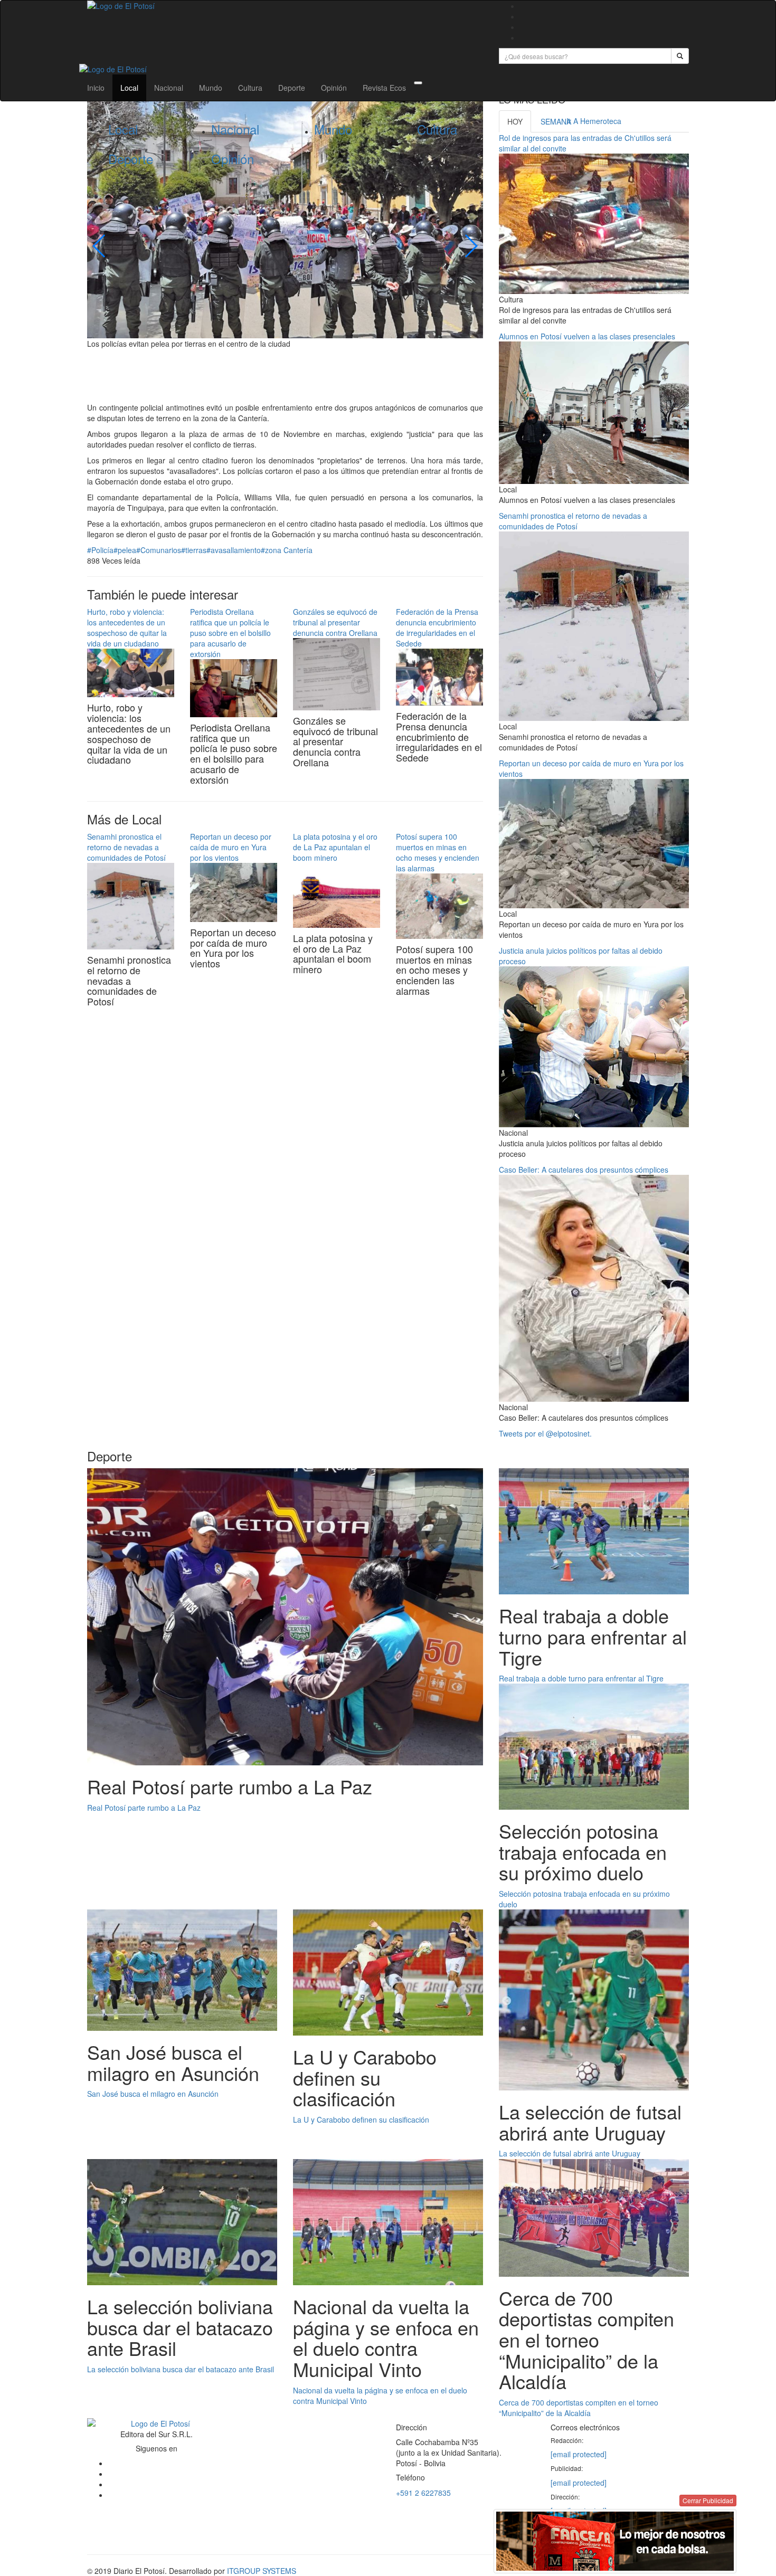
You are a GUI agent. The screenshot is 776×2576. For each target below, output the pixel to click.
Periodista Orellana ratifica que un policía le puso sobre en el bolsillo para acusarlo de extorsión (230, 633)
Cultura (250, 88)
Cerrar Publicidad (708, 2500)
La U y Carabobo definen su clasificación (361, 2119)
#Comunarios (159, 550)
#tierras (194, 550)
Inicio (96, 88)
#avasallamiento (234, 550)
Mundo (211, 88)
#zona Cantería (287, 550)
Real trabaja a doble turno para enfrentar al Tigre (581, 1678)
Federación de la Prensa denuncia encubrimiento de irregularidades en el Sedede (437, 628)
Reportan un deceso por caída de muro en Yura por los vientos (231, 847)
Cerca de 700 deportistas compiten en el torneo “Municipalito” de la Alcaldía (579, 2408)
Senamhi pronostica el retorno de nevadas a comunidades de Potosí (126, 847)
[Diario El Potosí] (285, 6)
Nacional (169, 88)
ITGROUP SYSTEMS (262, 2571)
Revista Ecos (384, 88)
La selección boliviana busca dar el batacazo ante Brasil (181, 2369)
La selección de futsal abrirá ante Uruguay (570, 2153)
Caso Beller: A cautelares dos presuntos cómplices (584, 1170)
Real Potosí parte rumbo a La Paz (144, 1808)
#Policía (100, 550)
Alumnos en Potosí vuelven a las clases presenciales (587, 336)
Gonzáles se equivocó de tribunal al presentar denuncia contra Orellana (335, 622)
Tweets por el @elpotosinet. (545, 1433)
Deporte (292, 88)
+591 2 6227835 (423, 2493)
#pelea (125, 550)
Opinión (334, 88)
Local (129, 88)
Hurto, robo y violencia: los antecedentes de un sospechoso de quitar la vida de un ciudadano (127, 628)
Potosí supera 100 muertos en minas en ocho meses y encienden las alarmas (438, 852)
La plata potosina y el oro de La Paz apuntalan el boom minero (335, 847)
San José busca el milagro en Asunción (153, 2094)
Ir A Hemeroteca (594, 121)
